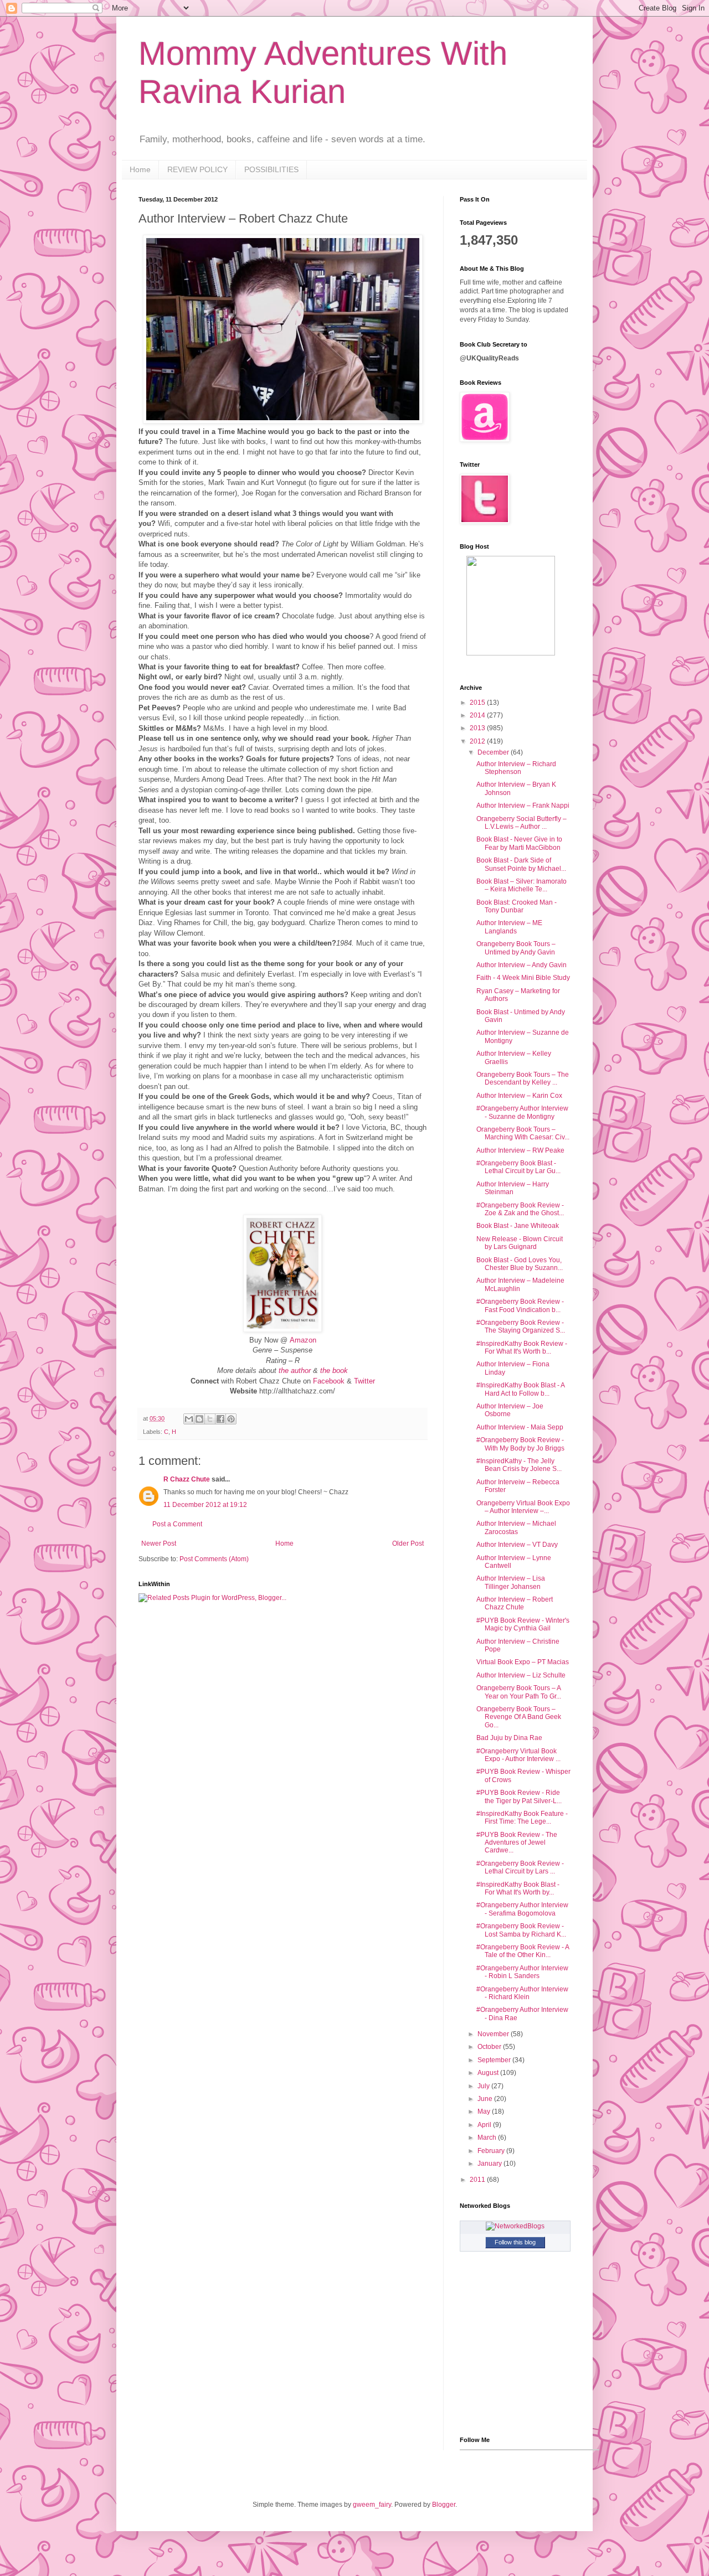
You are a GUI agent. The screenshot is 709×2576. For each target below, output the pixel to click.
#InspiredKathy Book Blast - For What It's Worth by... (518, 1888)
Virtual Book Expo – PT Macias (523, 1662)
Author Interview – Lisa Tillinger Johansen (511, 1582)
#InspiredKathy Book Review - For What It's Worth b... (522, 1348)
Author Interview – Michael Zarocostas (516, 1527)
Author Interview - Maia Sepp (520, 1427)
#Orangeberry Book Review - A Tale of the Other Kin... (523, 1951)
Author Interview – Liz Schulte (521, 1675)
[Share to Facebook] (220, 1419)
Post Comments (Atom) (214, 1559)
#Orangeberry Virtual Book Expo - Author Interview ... (518, 1755)
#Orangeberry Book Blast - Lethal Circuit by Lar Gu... (518, 1167)
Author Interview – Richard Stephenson (516, 768)
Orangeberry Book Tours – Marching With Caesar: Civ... (523, 1133)
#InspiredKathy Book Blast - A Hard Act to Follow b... (520, 1389)
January (490, 2164)
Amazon (303, 1340)
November (494, 2034)
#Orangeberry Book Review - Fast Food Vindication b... (520, 1305)
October (490, 2047)
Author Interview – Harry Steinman (513, 1188)
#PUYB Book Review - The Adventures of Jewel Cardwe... (517, 1843)
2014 (478, 715)
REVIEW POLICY (197, 169)
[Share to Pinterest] (231, 1419)
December (494, 752)
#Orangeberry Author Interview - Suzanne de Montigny (522, 1112)
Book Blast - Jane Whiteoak (518, 1226)
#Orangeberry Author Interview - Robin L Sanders (522, 1972)
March (488, 2138)
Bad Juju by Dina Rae (509, 1738)
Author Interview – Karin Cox (519, 1096)
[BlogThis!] (199, 1419)
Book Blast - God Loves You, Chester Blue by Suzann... (520, 1264)
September (495, 2060)
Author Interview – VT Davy (517, 1545)
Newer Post (159, 1543)
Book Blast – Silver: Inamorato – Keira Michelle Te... (522, 885)
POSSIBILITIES (271, 169)
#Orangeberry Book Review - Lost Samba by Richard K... (521, 1930)
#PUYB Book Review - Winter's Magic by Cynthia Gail (523, 1624)
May (485, 2112)
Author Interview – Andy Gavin (522, 965)
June (486, 2099)
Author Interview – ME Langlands (509, 927)
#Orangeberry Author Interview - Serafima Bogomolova (522, 1909)
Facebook (329, 1381)
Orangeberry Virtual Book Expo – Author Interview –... (523, 1507)
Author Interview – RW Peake (520, 1150)
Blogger (444, 2505)
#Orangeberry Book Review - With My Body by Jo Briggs (520, 1444)
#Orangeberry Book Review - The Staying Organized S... (521, 1326)
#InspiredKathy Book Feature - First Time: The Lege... (522, 1818)
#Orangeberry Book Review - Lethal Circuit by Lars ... (520, 1867)
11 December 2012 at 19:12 (205, 1505)
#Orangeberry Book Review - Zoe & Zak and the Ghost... (520, 1209)
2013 (478, 728)
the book (334, 1370)
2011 (478, 2180)
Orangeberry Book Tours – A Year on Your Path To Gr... (519, 1692)
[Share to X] (210, 1419)
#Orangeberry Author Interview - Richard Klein (522, 1993)
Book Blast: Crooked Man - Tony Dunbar (517, 906)
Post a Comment (177, 1524)
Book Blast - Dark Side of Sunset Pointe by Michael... (521, 864)
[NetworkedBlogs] (515, 2226)
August (489, 2073)
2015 (478, 703)
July (484, 2086)
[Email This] (189, 1419)
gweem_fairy (372, 2505)
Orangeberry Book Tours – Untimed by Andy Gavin (516, 948)
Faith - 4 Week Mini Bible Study (523, 978)
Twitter (364, 1381)
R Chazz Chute (187, 1479)
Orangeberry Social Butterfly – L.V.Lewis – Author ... (522, 823)
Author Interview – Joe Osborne (510, 1410)
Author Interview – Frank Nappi (523, 806)
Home (140, 169)
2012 (478, 741)
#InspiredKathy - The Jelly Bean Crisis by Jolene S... (519, 1465)
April (485, 2125)
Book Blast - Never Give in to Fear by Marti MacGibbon (519, 843)
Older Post (408, 1543)
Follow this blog (515, 2242)
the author (295, 1370)
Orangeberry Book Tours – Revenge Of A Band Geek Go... (519, 1717)
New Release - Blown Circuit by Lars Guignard (520, 1243)
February (492, 2151)
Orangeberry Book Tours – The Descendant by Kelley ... (523, 1078)
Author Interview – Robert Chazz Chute (515, 1603)
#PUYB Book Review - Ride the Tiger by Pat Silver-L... (519, 1797)
